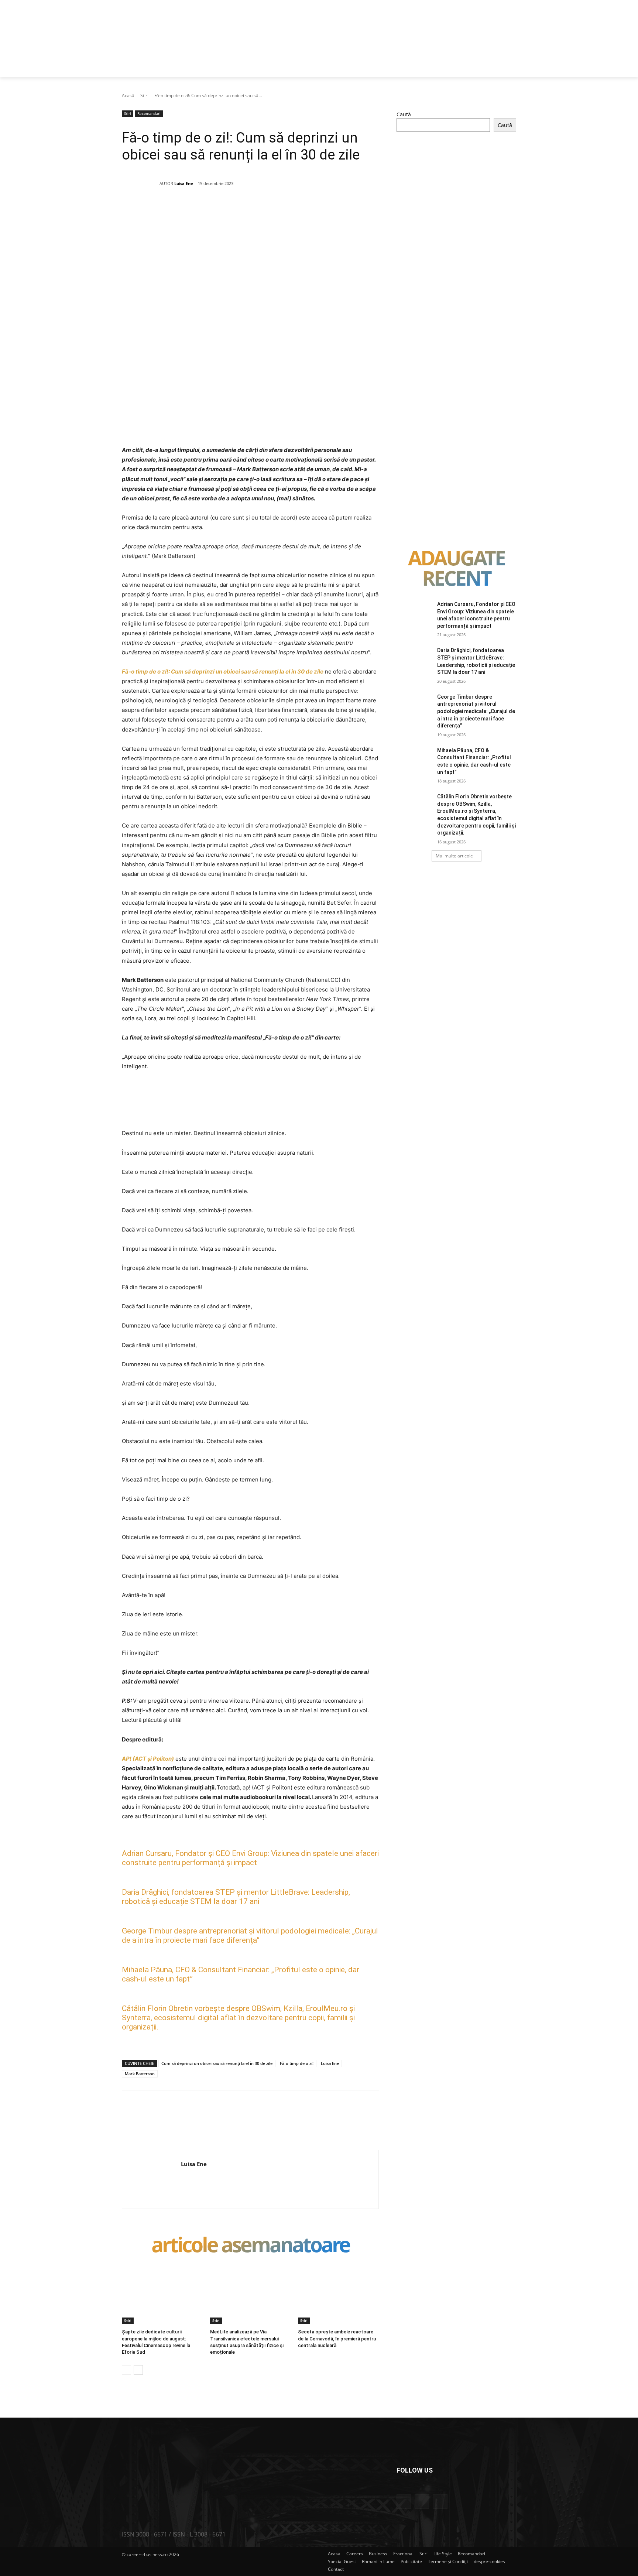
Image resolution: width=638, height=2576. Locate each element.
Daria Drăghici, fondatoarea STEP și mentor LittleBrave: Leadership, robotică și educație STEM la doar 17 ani (236, 1897)
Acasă (128, 95)
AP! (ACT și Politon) (148, 1759)
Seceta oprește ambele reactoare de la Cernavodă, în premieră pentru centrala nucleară (337, 2338)
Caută (404, 114)
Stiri (144, 95)
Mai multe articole (454, 856)
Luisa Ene (184, 183)
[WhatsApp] (228, 210)
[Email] (262, 210)
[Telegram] (296, 210)
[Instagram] (422, 2502)
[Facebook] (177, 210)
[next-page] (138, 2370)
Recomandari (149, 113)
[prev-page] (126, 2370)
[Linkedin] (245, 210)
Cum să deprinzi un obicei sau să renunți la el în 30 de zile (217, 2063)
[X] (194, 210)
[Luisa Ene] (141, 184)
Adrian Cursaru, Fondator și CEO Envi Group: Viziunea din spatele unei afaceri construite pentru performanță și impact (250, 1858)
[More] (313, 210)
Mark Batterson (140, 2074)
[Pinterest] (211, 210)
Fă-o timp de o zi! (297, 2063)
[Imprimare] (279, 210)
